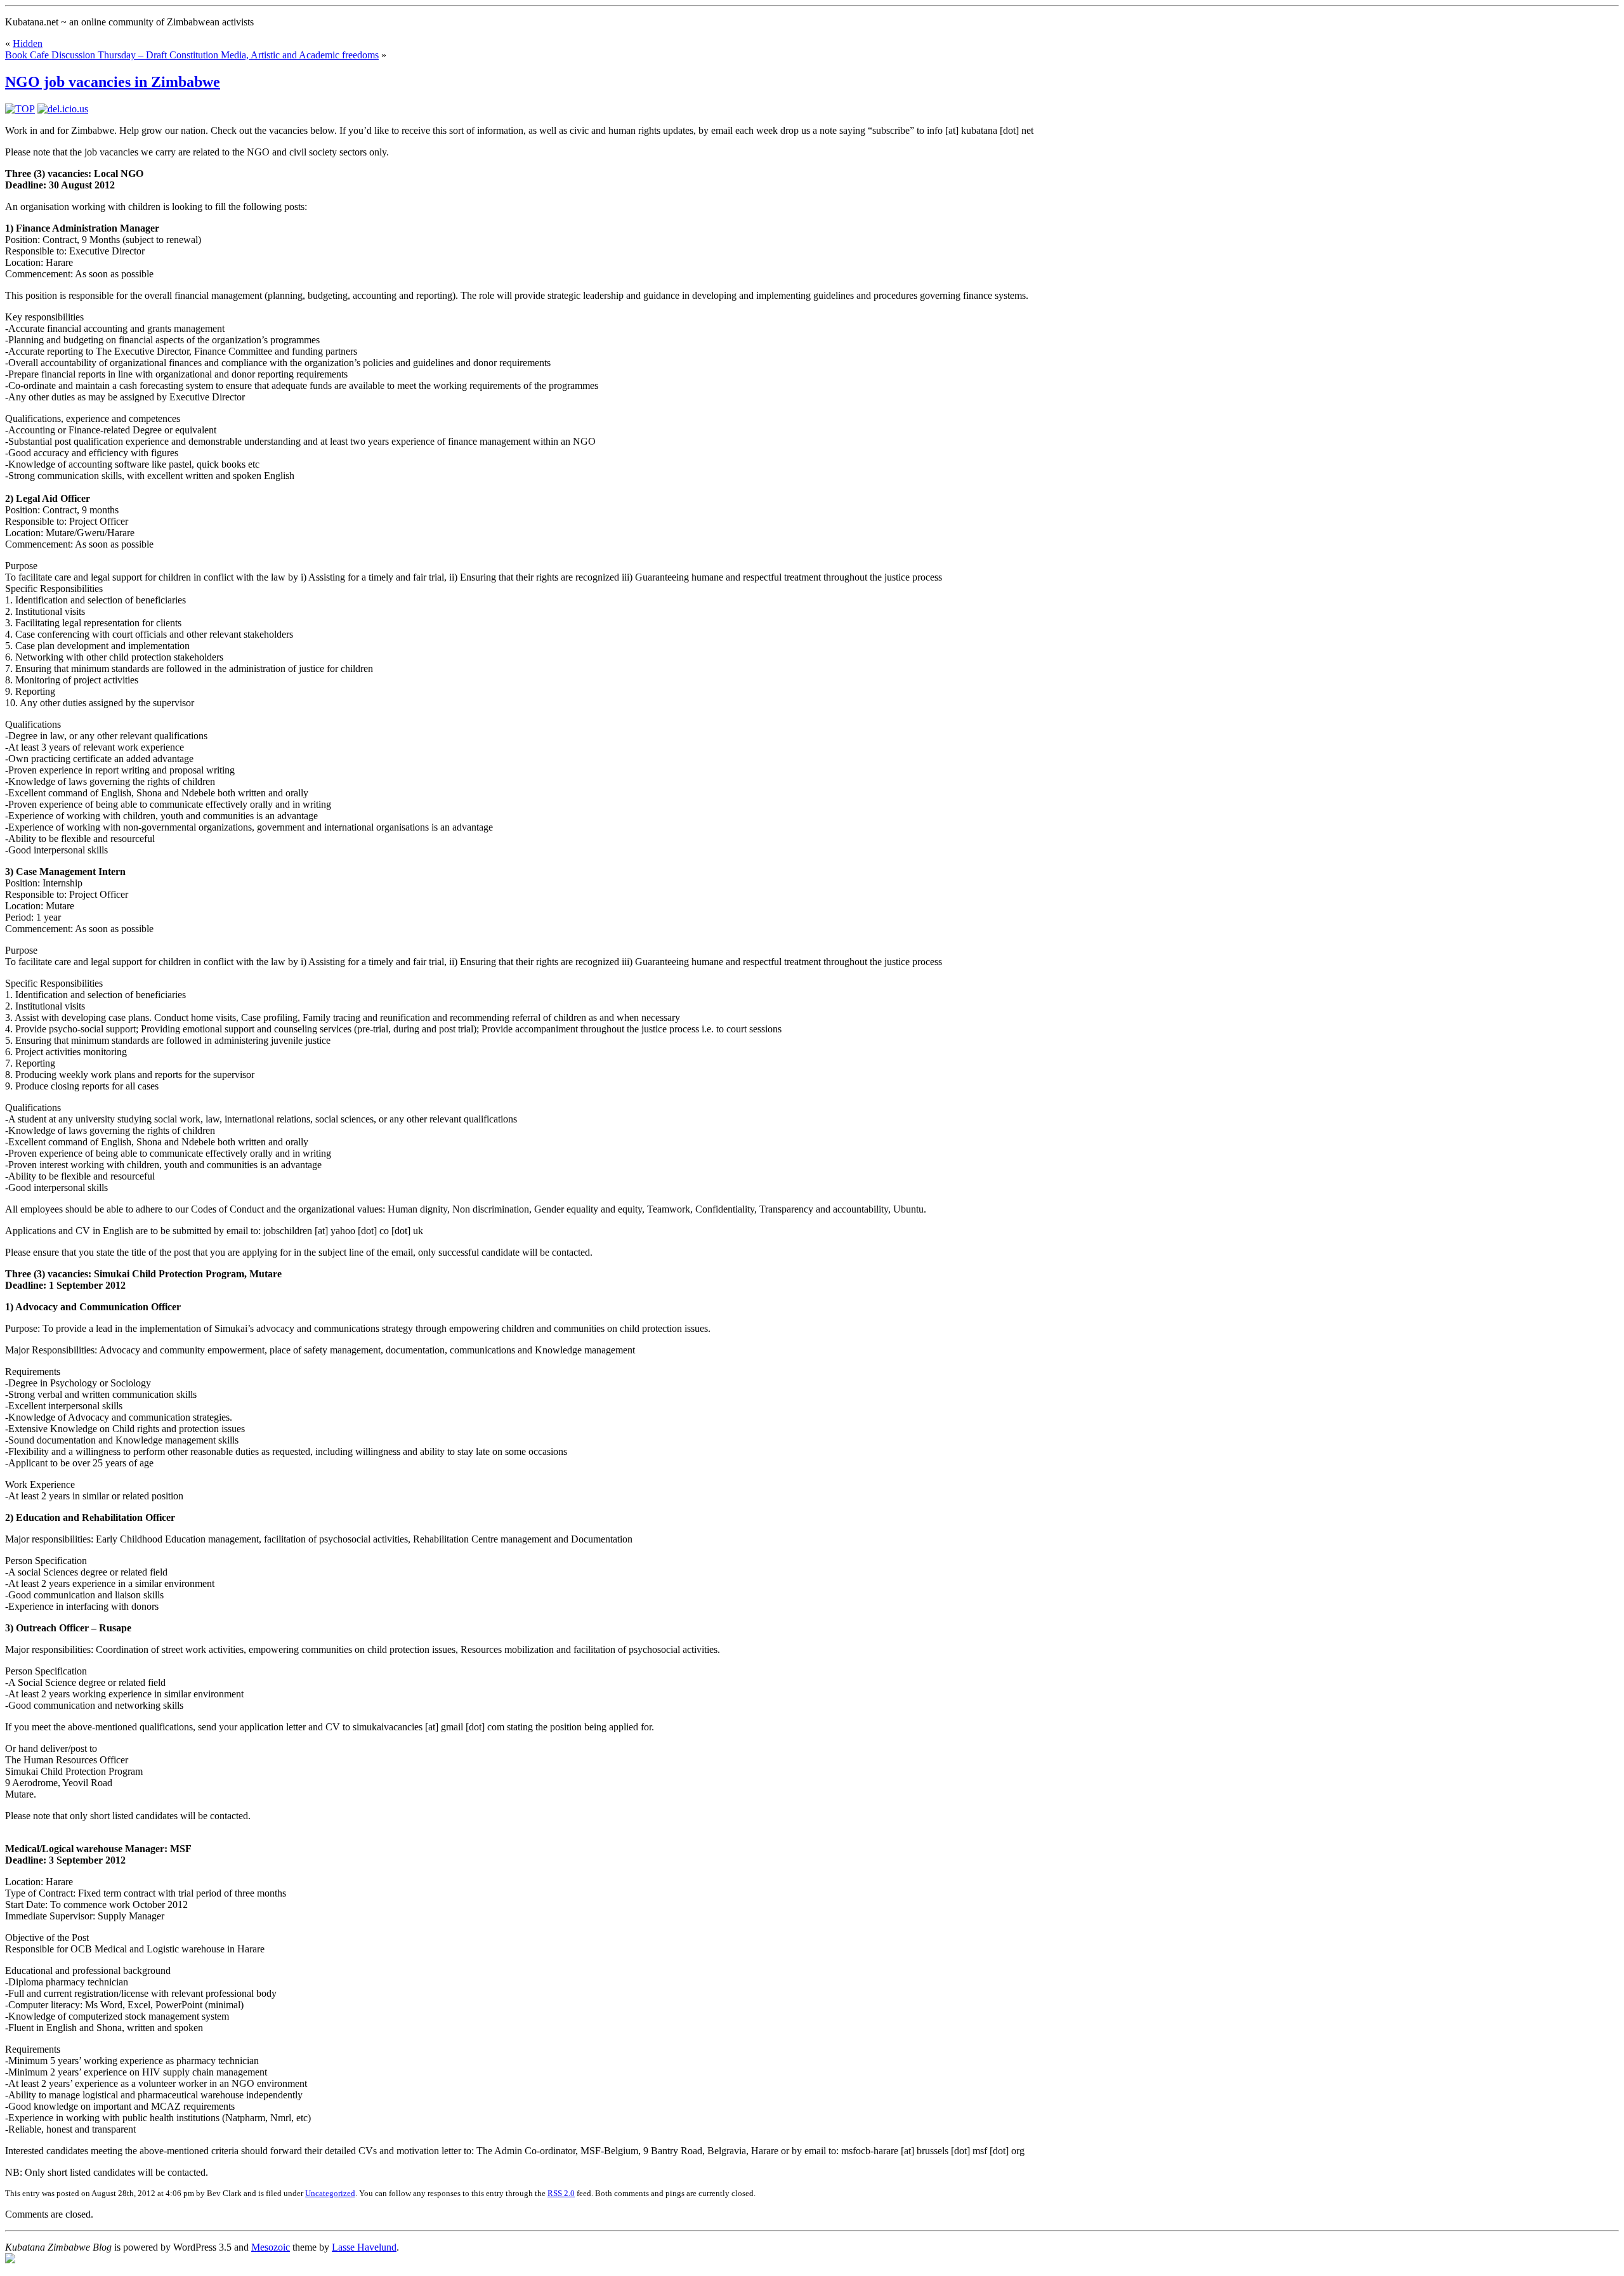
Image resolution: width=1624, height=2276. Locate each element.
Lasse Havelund (364, 2247)
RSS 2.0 (561, 2193)
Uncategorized (330, 2193)
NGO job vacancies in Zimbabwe (113, 82)
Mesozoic (271, 2247)
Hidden (28, 43)
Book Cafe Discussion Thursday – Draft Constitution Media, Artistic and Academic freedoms (192, 55)
